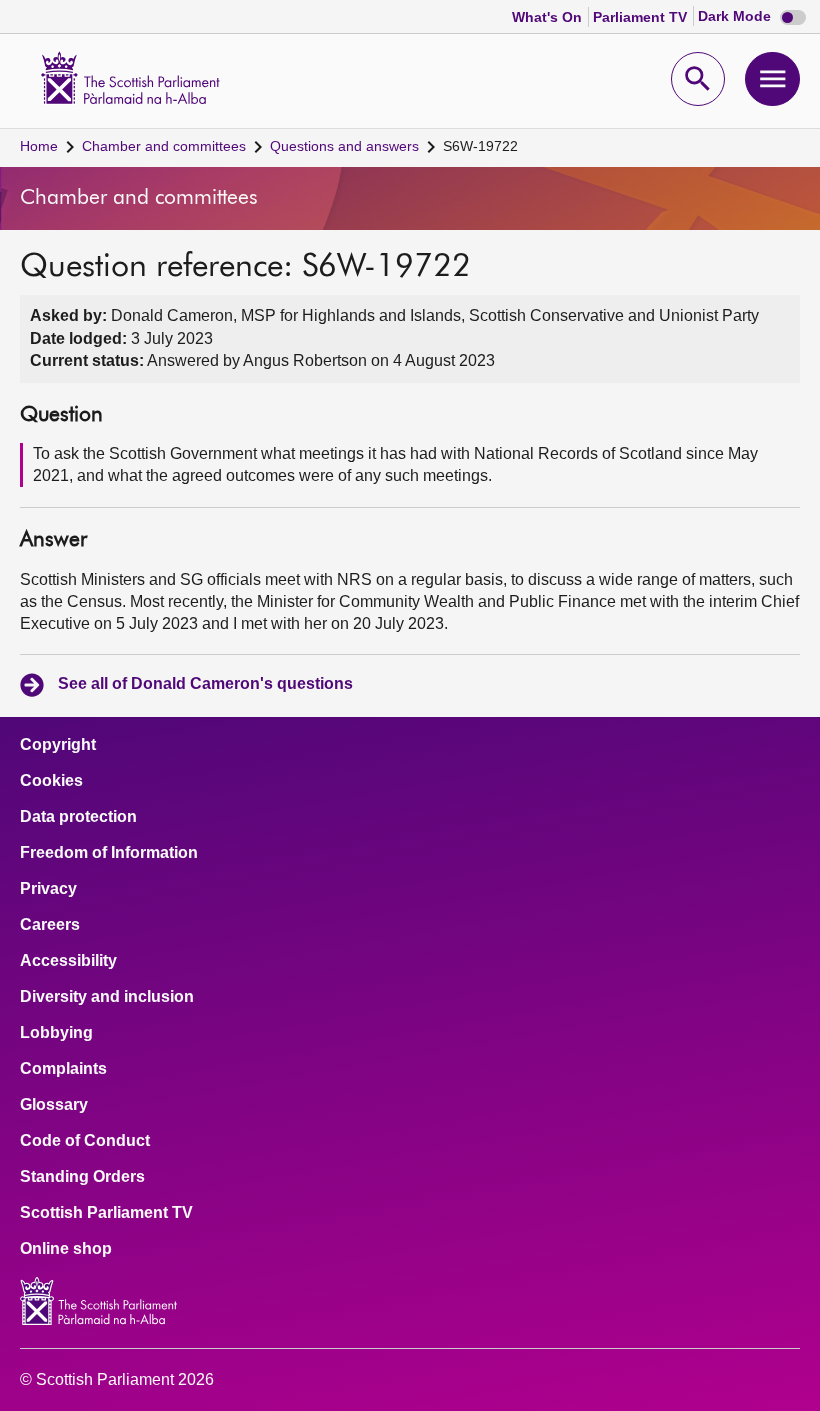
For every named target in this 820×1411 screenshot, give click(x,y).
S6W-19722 (480, 146)
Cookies (51, 781)
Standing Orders (82, 1177)
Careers (50, 925)
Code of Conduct (85, 1141)
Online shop (66, 1249)
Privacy (48, 889)
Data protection (78, 817)
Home (39, 146)
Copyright (58, 745)
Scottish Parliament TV (106, 1213)
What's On (549, 17)
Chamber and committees (164, 146)
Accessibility (68, 961)
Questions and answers (344, 146)
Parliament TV (642, 17)
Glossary (54, 1105)
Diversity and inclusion (107, 997)
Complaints (63, 1069)
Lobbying (56, 1033)
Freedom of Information (109, 853)
